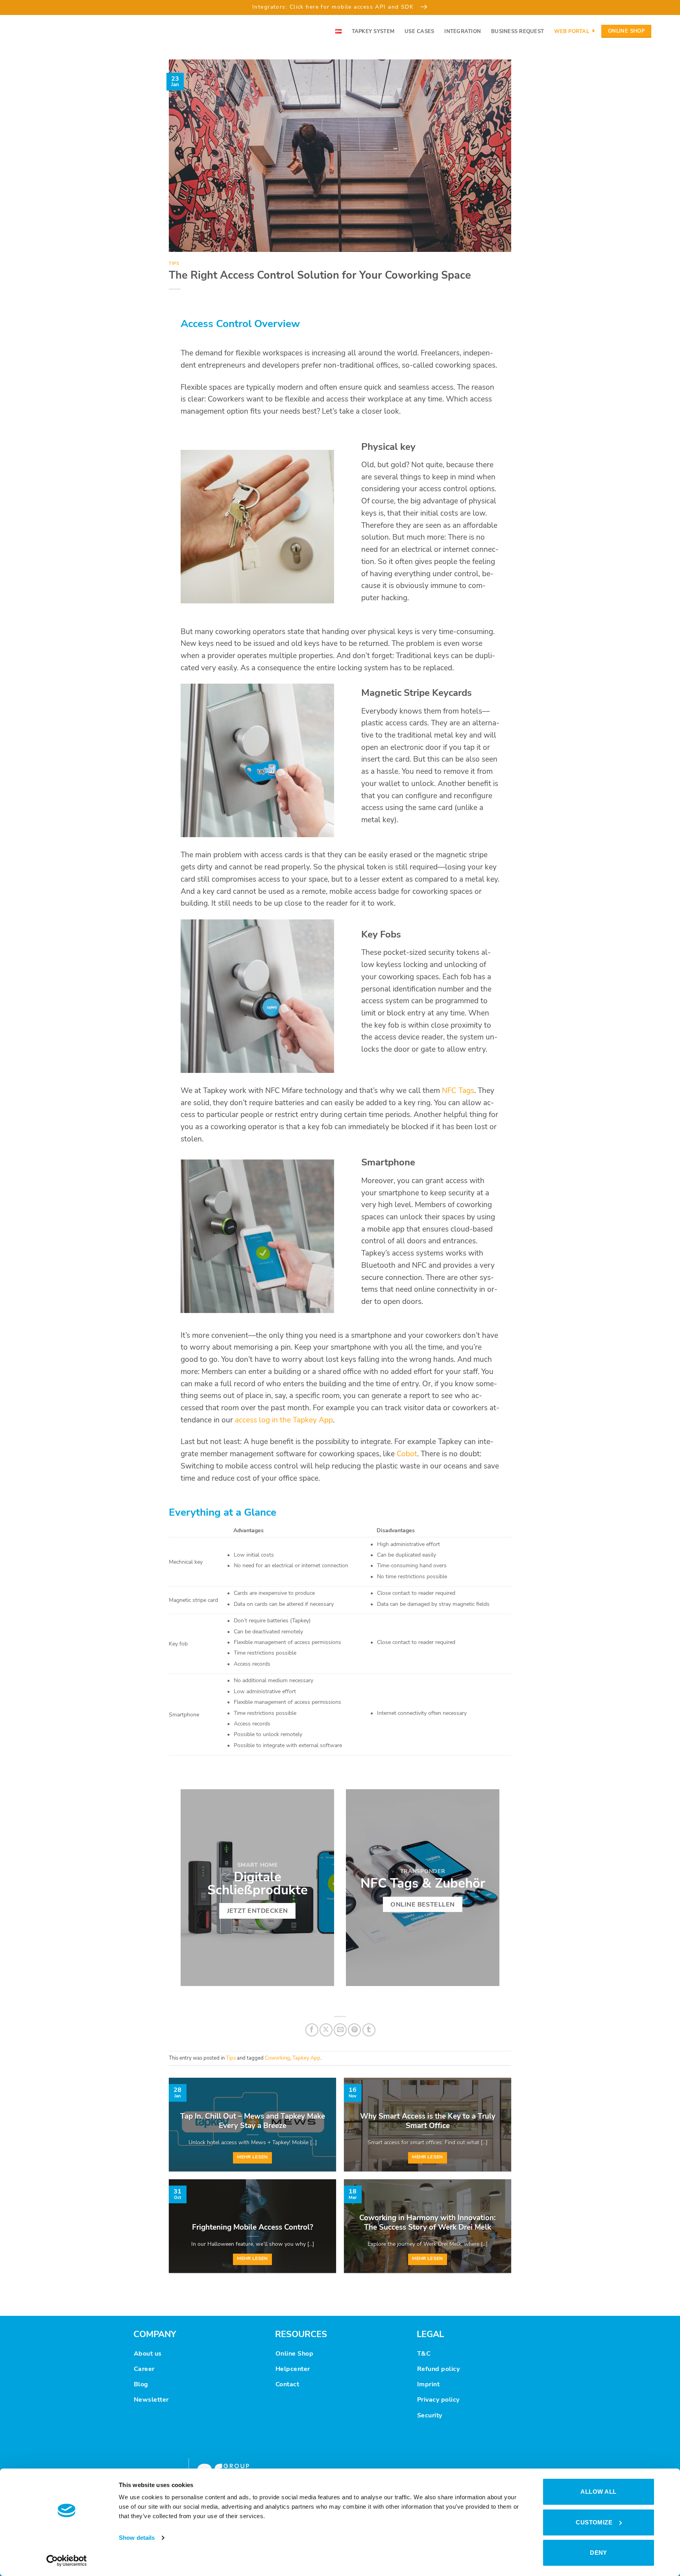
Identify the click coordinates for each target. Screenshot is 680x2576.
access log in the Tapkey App (284, 1420)
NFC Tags (458, 1091)
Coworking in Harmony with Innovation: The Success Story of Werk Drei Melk (428, 2223)
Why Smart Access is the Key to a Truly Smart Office (428, 2121)
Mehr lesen (252, 2157)
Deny (599, 2553)
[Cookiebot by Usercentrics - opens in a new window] (67, 2561)
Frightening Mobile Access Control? (253, 2227)
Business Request (517, 31)
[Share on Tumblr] (369, 2030)
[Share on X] (326, 2030)
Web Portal (572, 31)
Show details (137, 2538)
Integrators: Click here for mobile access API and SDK (334, 7)
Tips (174, 264)
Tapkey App (306, 2058)
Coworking (277, 2058)
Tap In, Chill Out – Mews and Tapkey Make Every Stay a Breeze (253, 2121)
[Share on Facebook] (312, 2030)
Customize (594, 2522)
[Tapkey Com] (51, 31)
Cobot (407, 1454)
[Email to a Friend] (340, 2030)
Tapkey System (373, 31)
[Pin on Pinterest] (354, 2030)
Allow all (598, 2492)
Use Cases (419, 31)
